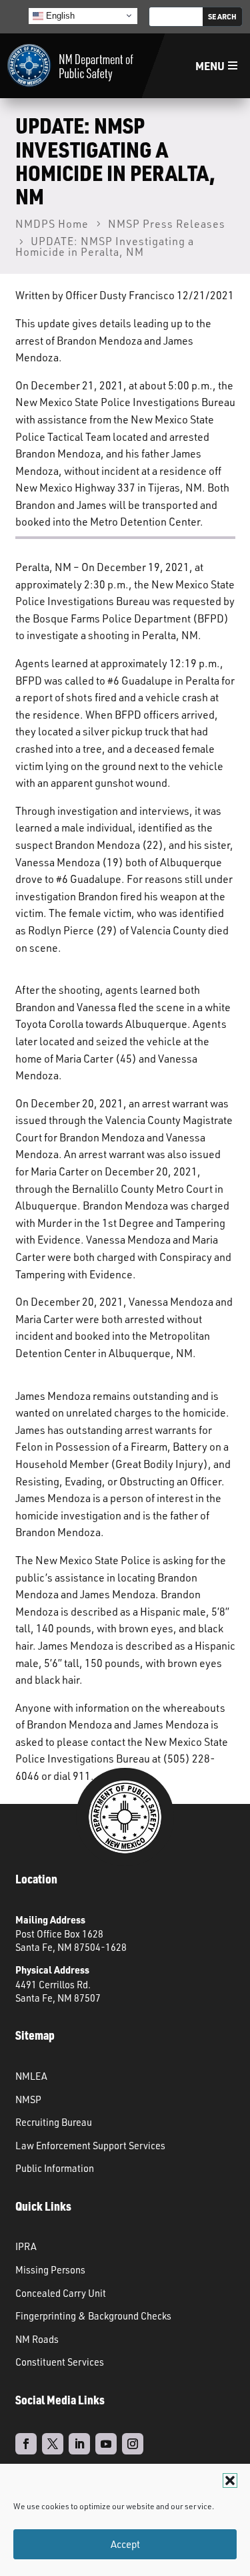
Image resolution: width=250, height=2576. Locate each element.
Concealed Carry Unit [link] (61, 2293)
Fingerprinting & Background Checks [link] (93, 2316)
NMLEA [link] (31, 2076)
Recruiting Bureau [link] (54, 2122)
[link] (70, 66)
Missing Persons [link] (50, 2269)
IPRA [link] (26, 2246)
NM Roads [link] (37, 2339)
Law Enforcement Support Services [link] (90, 2145)
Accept (125, 2544)
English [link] (59, 15)
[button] (230, 2480)
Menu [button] (210, 66)
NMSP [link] (28, 2099)
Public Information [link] (55, 2168)
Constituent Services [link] (60, 2362)
